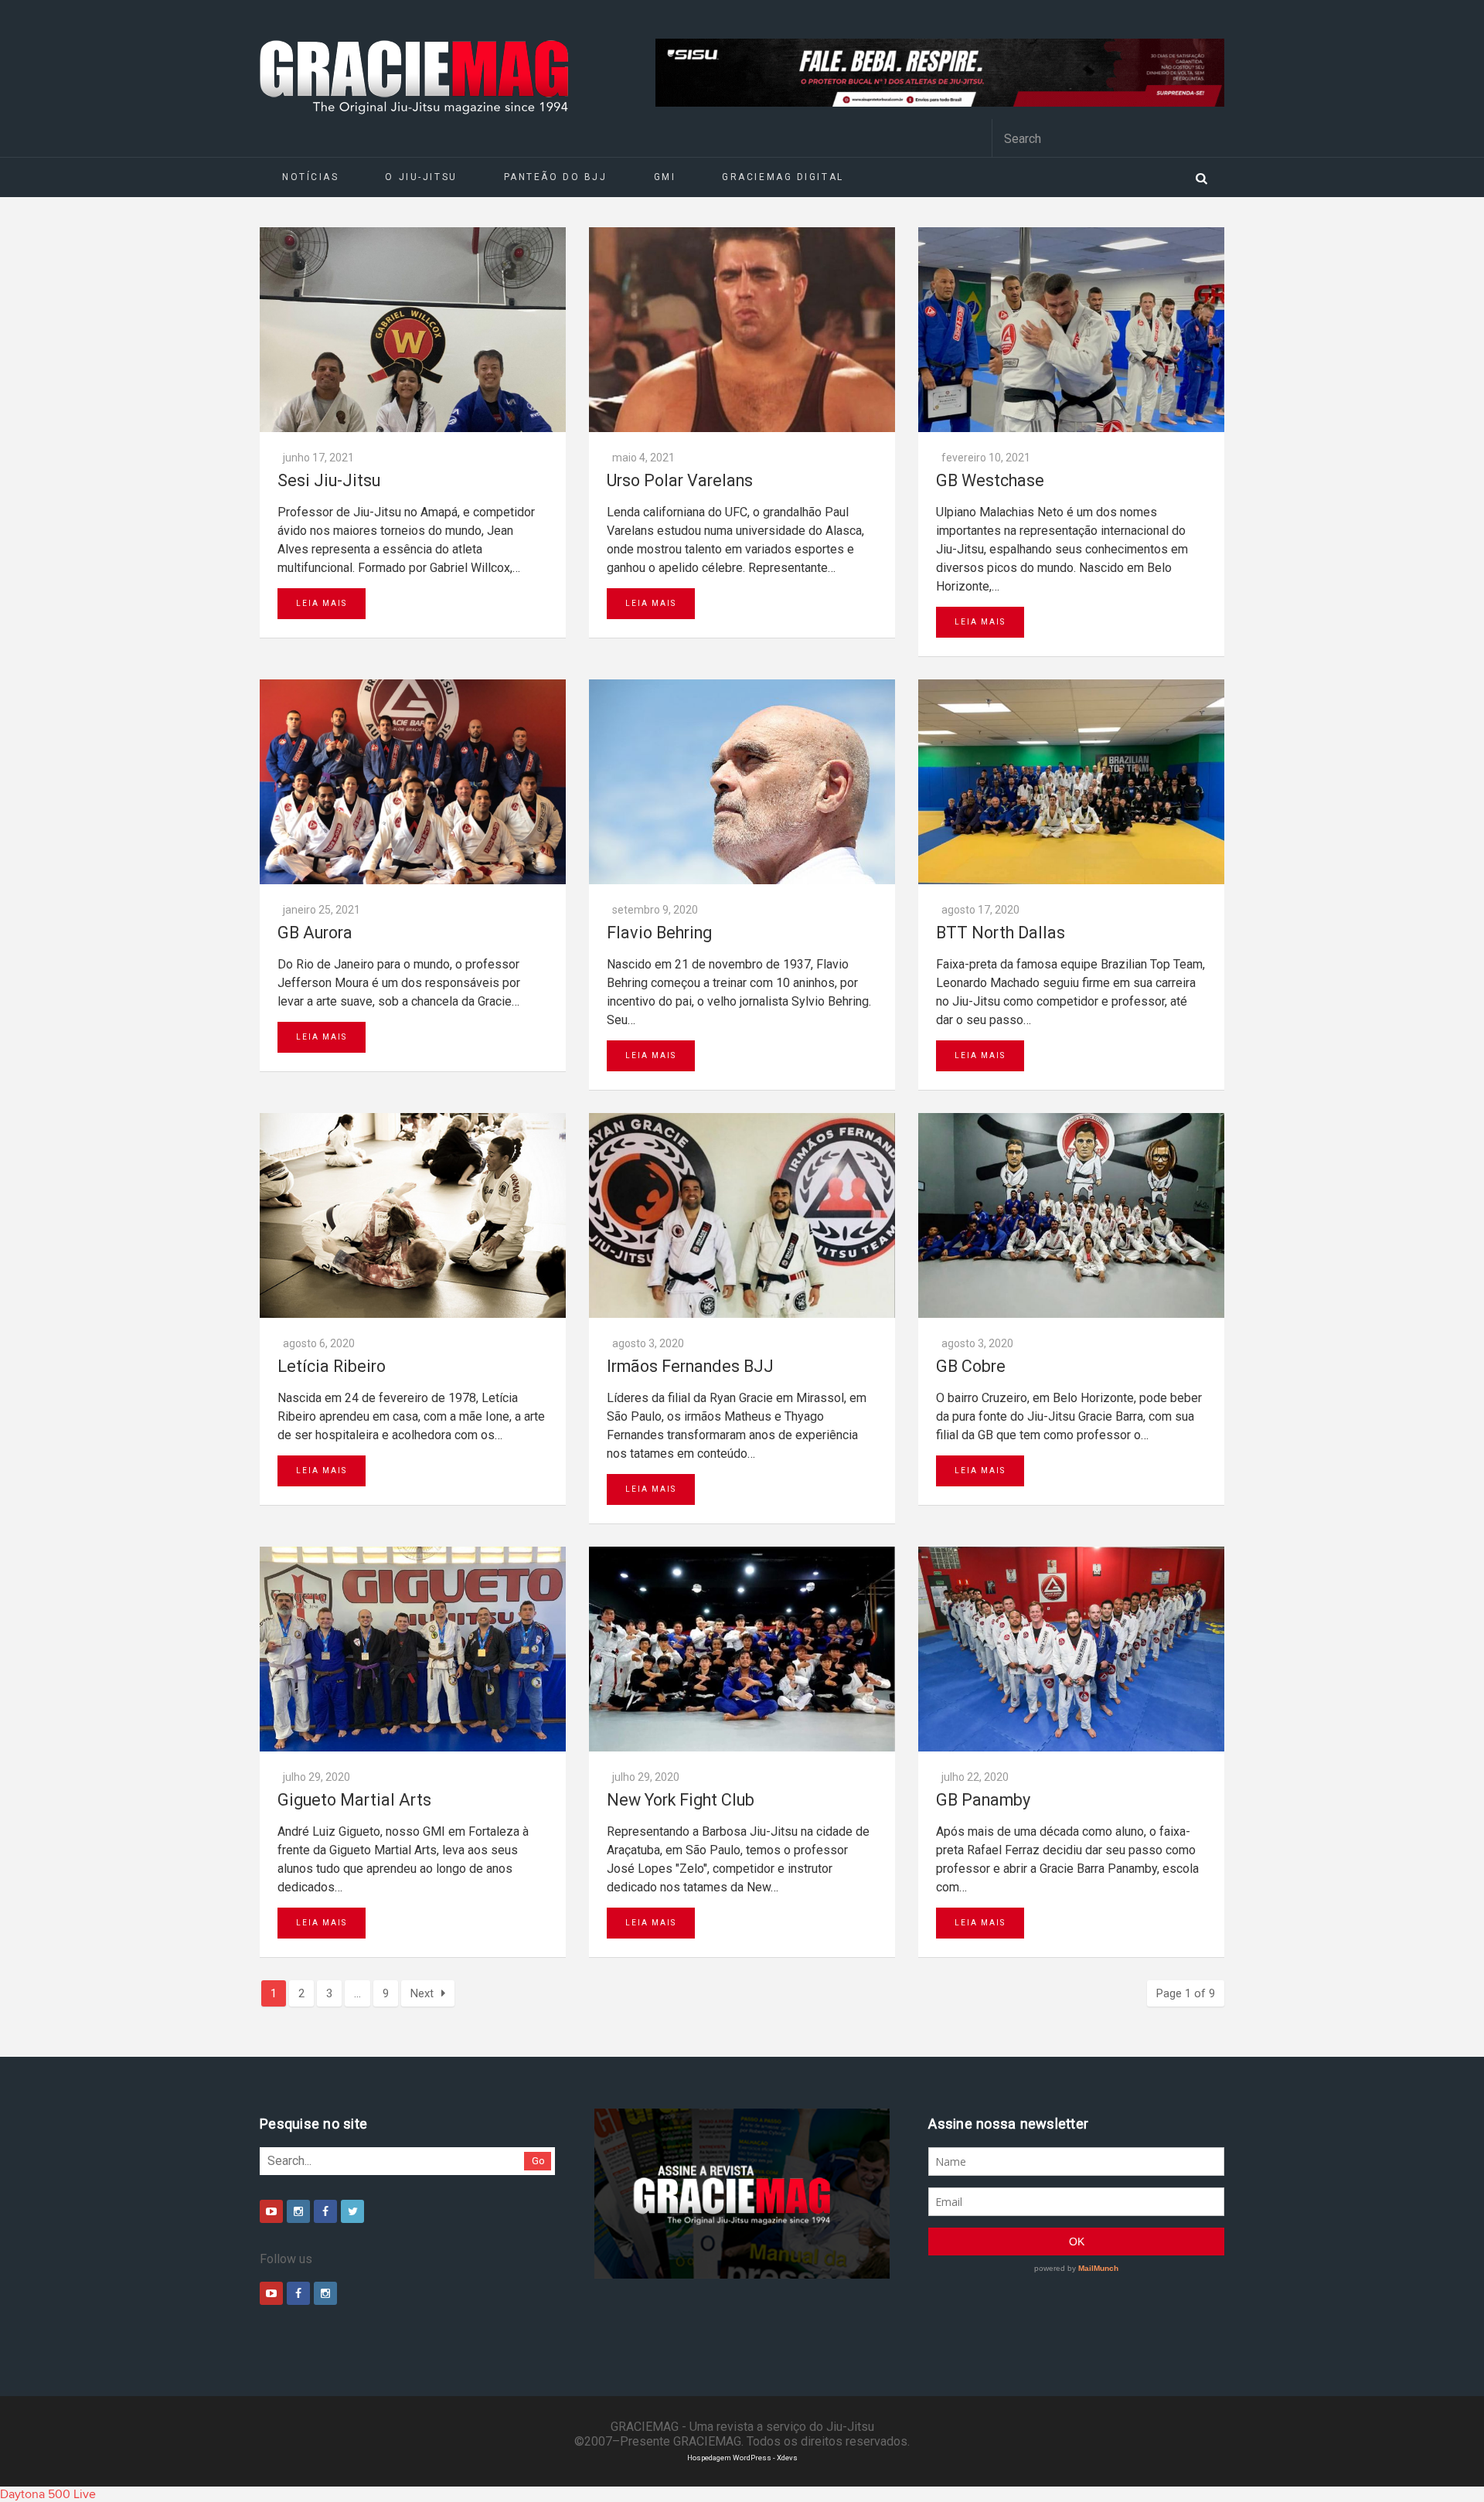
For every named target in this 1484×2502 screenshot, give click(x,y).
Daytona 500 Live (48, 2494)
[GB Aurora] (413, 782)
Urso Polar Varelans (680, 480)
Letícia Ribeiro (332, 1366)
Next (422, 1993)
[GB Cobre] (1071, 1215)
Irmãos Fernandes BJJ (690, 1366)
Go (538, 2161)
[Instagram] (298, 2211)
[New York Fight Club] (742, 1649)
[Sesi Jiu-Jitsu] (413, 330)
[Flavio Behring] (742, 782)
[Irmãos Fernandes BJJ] (742, 1215)
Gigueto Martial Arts (354, 1800)
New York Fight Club (681, 1800)
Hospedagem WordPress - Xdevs (742, 2458)
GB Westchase (990, 480)
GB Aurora (315, 933)
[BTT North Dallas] (1071, 782)
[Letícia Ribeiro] (413, 1215)
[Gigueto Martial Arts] (413, 1649)
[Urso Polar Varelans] (742, 330)
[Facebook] (325, 2211)
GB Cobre (971, 1366)
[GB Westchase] (1071, 330)
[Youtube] (271, 2211)
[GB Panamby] (1071, 1649)
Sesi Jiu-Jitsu (329, 480)
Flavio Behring (659, 933)
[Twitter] (352, 2211)
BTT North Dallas (1001, 933)
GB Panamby (983, 1800)
